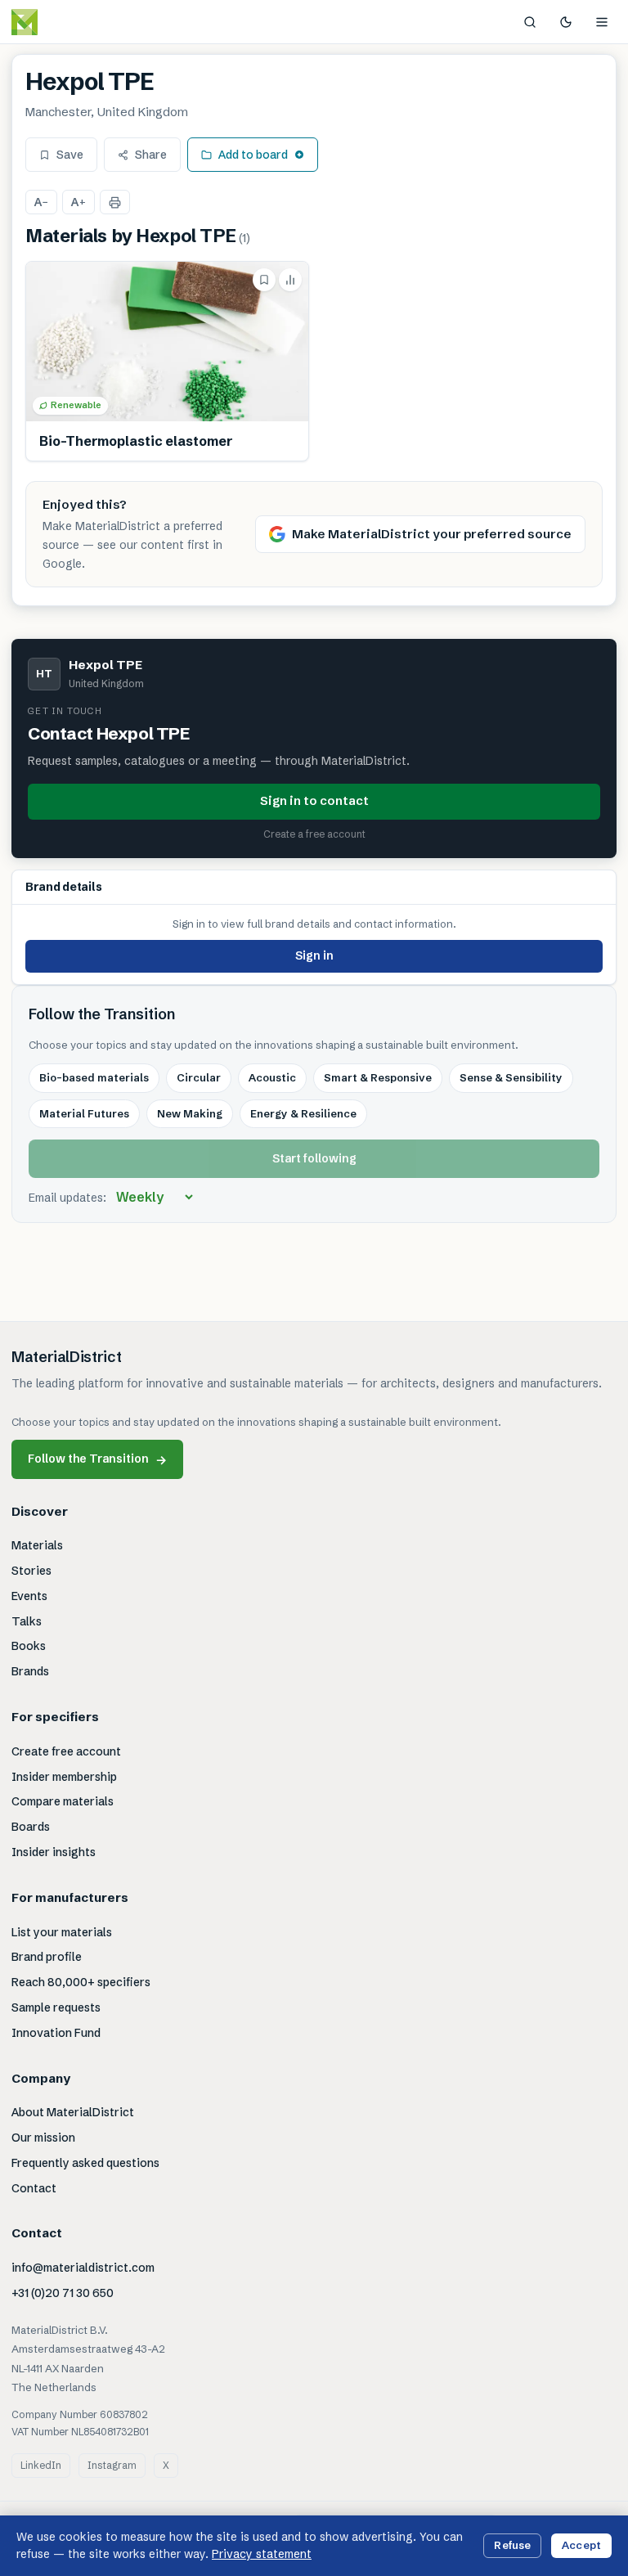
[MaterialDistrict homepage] (61, 22)
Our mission (43, 2138)
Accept (581, 2545)
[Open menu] (602, 22)
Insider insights (54, 1852)
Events (29, 1596)
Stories (31, 1571)
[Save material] (264, 280)
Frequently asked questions (85, 2163)
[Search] (530, 22)
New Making (190, 1113)
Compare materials (63, 1801)
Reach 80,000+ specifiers (81, 1982)
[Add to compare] (290, 280)
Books (29, 1646)
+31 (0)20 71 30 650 (63, 2293)
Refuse (512, 2545)
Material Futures (84, 1113)
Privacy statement (262, 2554)
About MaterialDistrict (73, 2112)
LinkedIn (41, 2465)
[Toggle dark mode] (566, 22)
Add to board (253, 155)
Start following (314, 1158)
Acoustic (272, 1077)
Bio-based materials (94, 1077)
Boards (31, 1827)
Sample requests (56, 2007)
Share (151, 155)
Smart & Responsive (378, 1077)
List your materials (62, 1932)
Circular (199, 1077)
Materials (37, 1545)
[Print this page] (115, 202)
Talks (27, 1621)
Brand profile (47, 1957)
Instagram (112, 2465)
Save (70, 155)
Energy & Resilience (303, 1113)
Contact (34, 2188)
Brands (30, 1671)
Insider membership (64, 1777)
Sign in (314, 955)
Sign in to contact (314, 800)
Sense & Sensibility (511, 1077)
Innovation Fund (56, 2033)
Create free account (66, 1751)
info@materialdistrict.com (83, 2268)
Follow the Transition (97, 1459)
